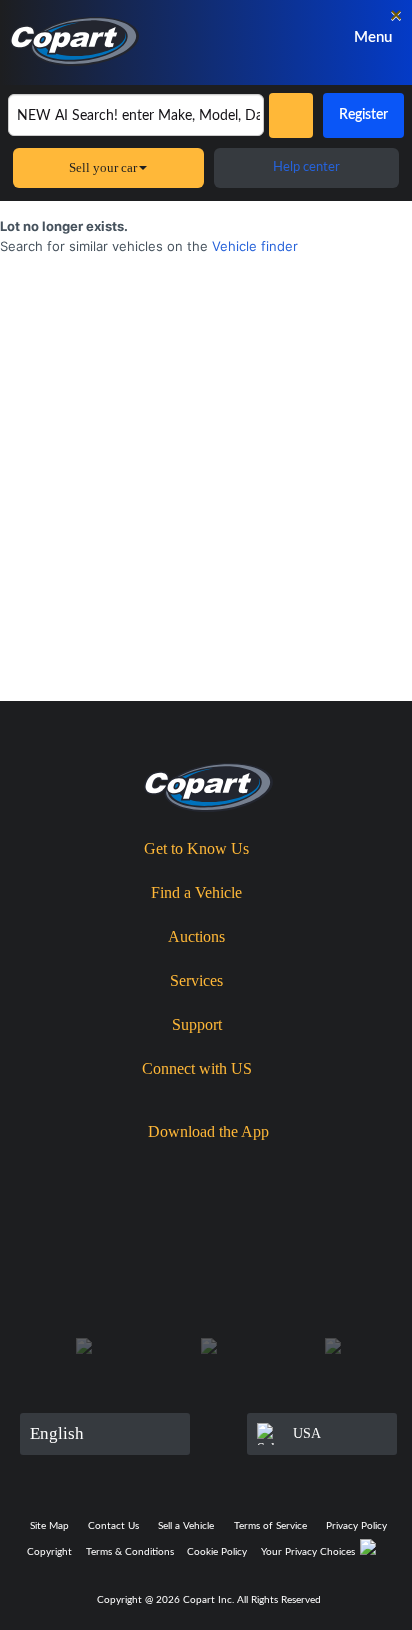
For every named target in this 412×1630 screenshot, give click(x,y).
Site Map (49, 1526)
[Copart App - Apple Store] (155, 1166)
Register (363, 115)
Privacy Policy (356, 1526)
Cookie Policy (217, 1552)
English (57, 1433)
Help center (306, 167)
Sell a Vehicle (186, 1526)
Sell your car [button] (103, 167)
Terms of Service (270, 1526)
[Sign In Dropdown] (289, 37)
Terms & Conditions (130, 1552)
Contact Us (113, 1526)
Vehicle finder (255, 246)
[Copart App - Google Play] (270, 1166)
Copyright (49, 1552)
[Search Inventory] (291, 115)
